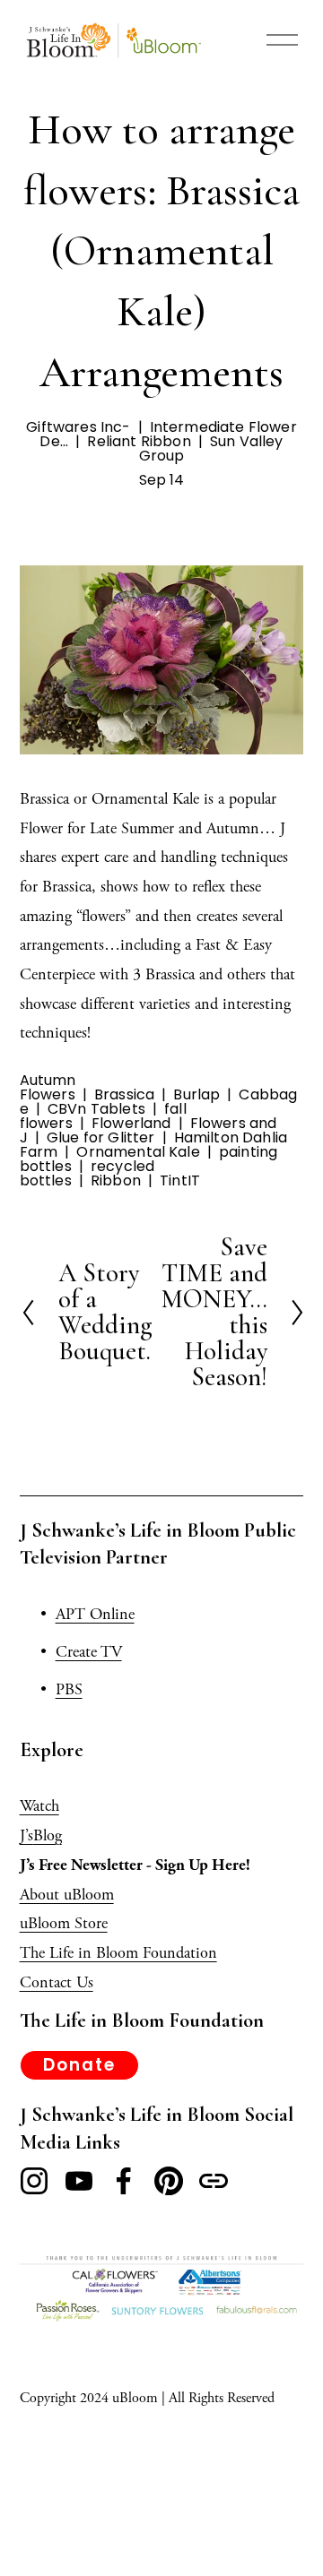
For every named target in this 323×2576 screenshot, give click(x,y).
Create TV (89, 1652)
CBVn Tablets (96, 1109)
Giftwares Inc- (78, 427)
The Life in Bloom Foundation (118, 1953)
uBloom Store (64, 1923)
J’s (26, 1835)
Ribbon (116, 1180)
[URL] (214, 2181)
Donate (79, 2065)
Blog (48, 1835)
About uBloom (67, 1895)
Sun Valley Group (211, 448)
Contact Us (57, 1982)
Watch (39, 1806)
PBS (69, 1689)
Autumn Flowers (48, 1087)
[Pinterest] (169, 2181)
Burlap (196, 1094)
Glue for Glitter (101, 1137)
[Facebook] (124, 2181)
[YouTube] (79, 2181)
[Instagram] (34, 2181)
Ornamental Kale (138, 1152)
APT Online (95, 1614)
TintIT (180, 1180)
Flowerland (131, 1123)
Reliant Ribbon (139, 441)
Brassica (124, 1094)
